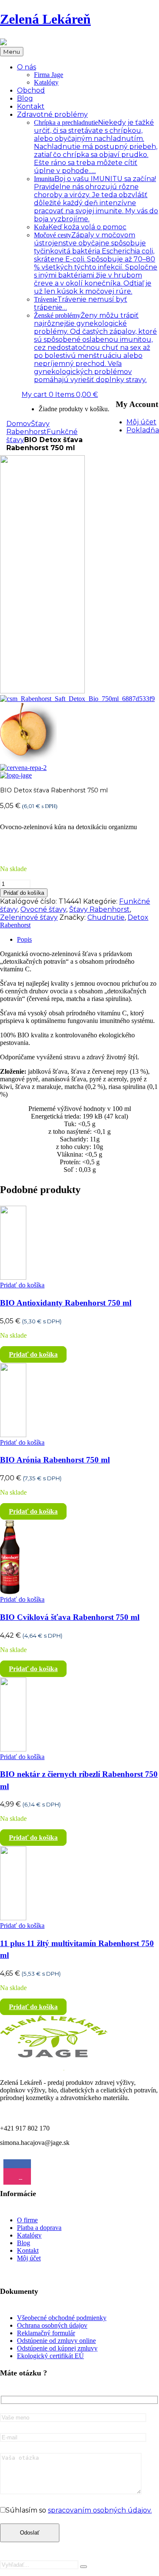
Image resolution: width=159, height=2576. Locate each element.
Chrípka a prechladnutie (96, 147)
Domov (19, 424)
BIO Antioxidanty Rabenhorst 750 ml (66, 1303)
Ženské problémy (95, 348)
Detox (138, 917)
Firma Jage (49, 75)
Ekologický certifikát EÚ (50, 2356)
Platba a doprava (39, 2228)
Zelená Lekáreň (45, 19)
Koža (80, 227)
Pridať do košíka (24, 893)
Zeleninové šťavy (29, 917)
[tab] (88, 940)
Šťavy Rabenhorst (28, 428)
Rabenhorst (15, 925)
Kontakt (28, 2250)
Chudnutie (106, 917)
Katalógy (46, 82)
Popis (24, 939)
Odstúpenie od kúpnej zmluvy (57, 2348)
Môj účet (29, 2258)
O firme (27, 2220)
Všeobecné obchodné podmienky (62, 2318)
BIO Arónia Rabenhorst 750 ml (55, 1460)
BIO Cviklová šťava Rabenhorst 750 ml (70, 1617)
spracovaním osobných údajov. (100, 2510)
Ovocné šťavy (43, 909)
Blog (24, 2243)
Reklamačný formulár (46, 2333)
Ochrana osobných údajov (52, 2325)
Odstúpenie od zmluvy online (56, 2341)
